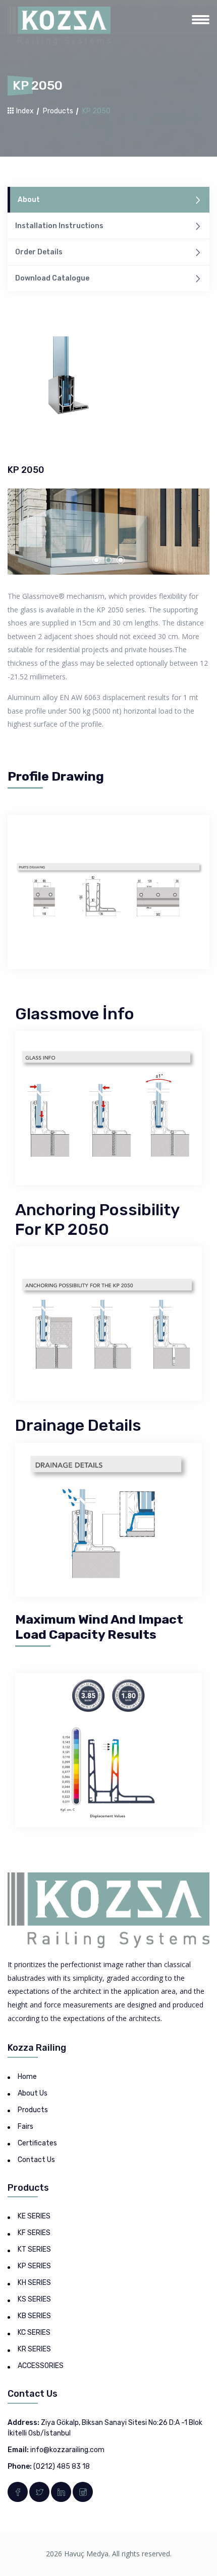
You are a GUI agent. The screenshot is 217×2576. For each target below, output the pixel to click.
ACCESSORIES (41, 2366)
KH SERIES (34, 2283)
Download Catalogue (52, 278)
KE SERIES (34, 2216)
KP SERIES (34, 2266)
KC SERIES (34, 2333)
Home (27, 2077)
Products (58, 111)
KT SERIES (34, 2249)
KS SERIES (34, 2299)
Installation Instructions (59, 226)
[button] (96, 560)
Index (24, 111)
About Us (33, 2093)
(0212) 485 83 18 (62, 2466)
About (29, 200)
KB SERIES (34, 2316)
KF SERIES (34, 2233)
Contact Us (36, 2160)
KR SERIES (34, 2349)
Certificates (37, 2143)
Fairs (25, 2127)
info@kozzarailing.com (67, 2450)
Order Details (39, 252)
